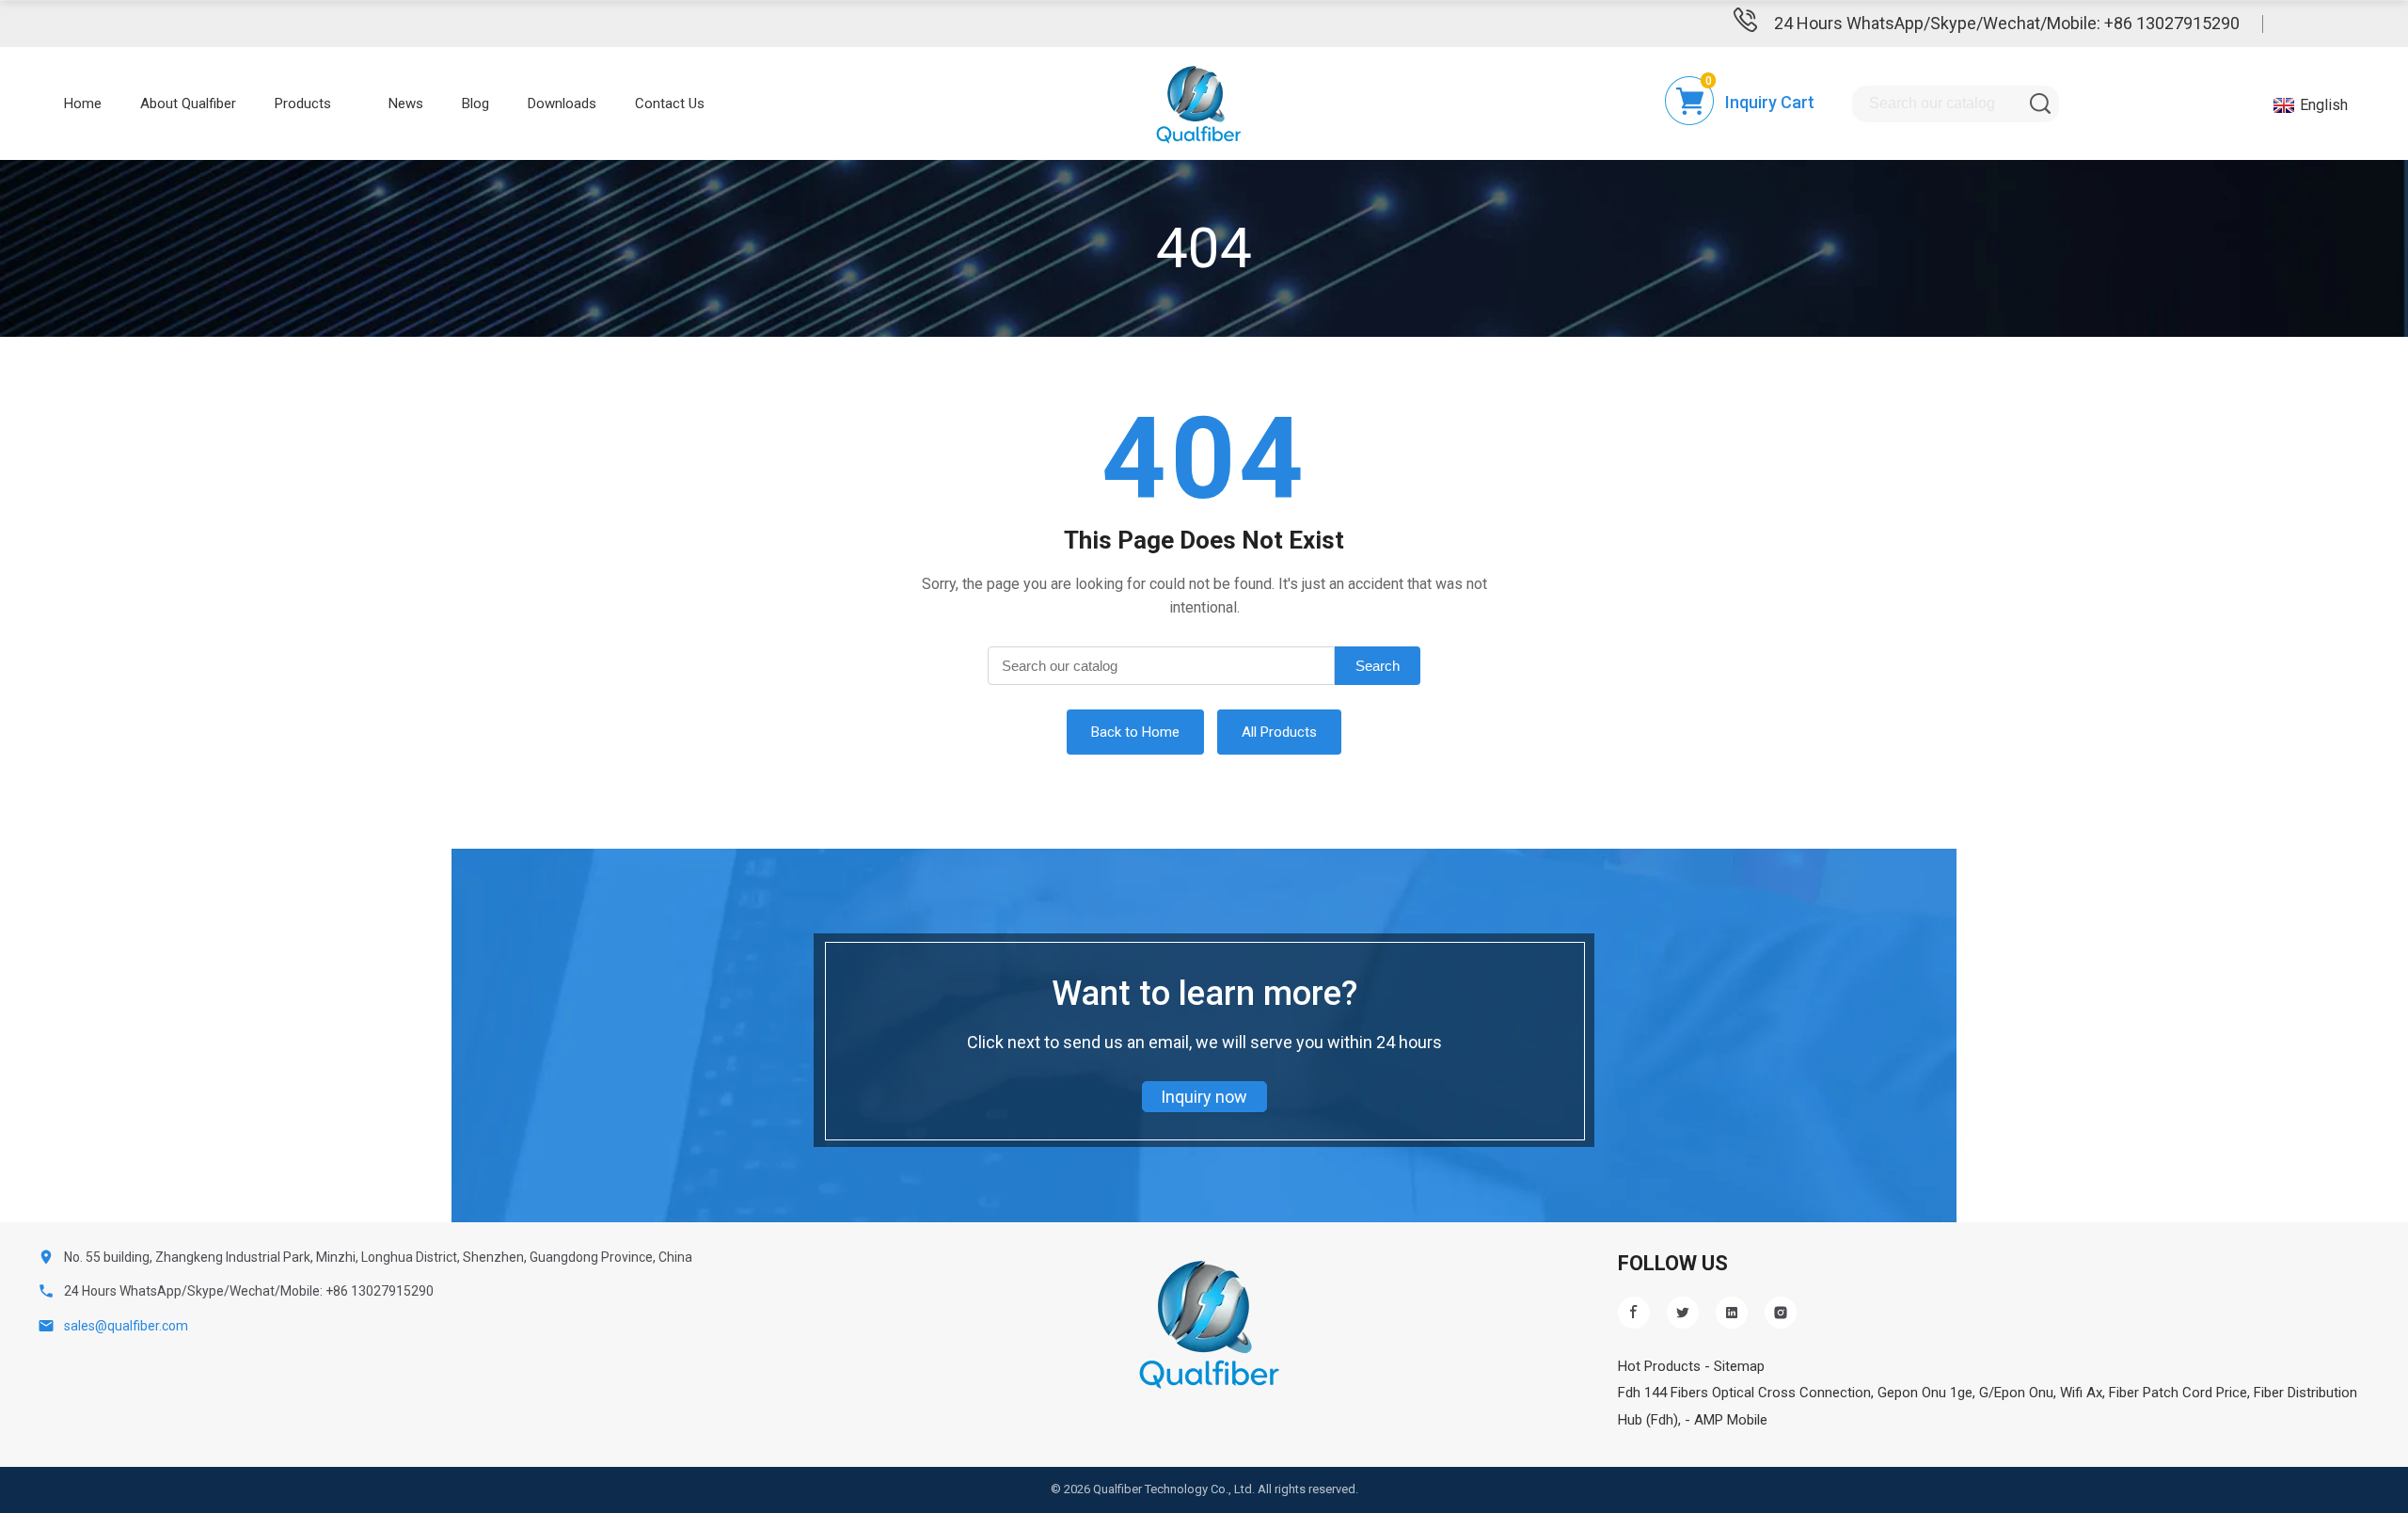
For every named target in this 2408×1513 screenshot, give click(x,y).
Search (1378, 666)
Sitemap (1739, 1366)
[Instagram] (1781, 1313)
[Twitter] (1683, 1313)
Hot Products (1659, 1366)
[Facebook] (1634, 1313)
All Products (1279, 732)
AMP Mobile (1731, 1420)
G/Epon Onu (2016, 1393)
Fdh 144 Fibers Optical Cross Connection (1744, 1393)
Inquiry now (1204, 1097)
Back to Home (1135, 732)
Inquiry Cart (1770, 102)
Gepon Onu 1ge (1925, 1393)
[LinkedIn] (1732, 1313)
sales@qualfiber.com (126, 1326)
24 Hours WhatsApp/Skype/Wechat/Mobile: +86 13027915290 (2007, 23)
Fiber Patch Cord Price (2178, 1393)
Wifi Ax (2081, 1393)
